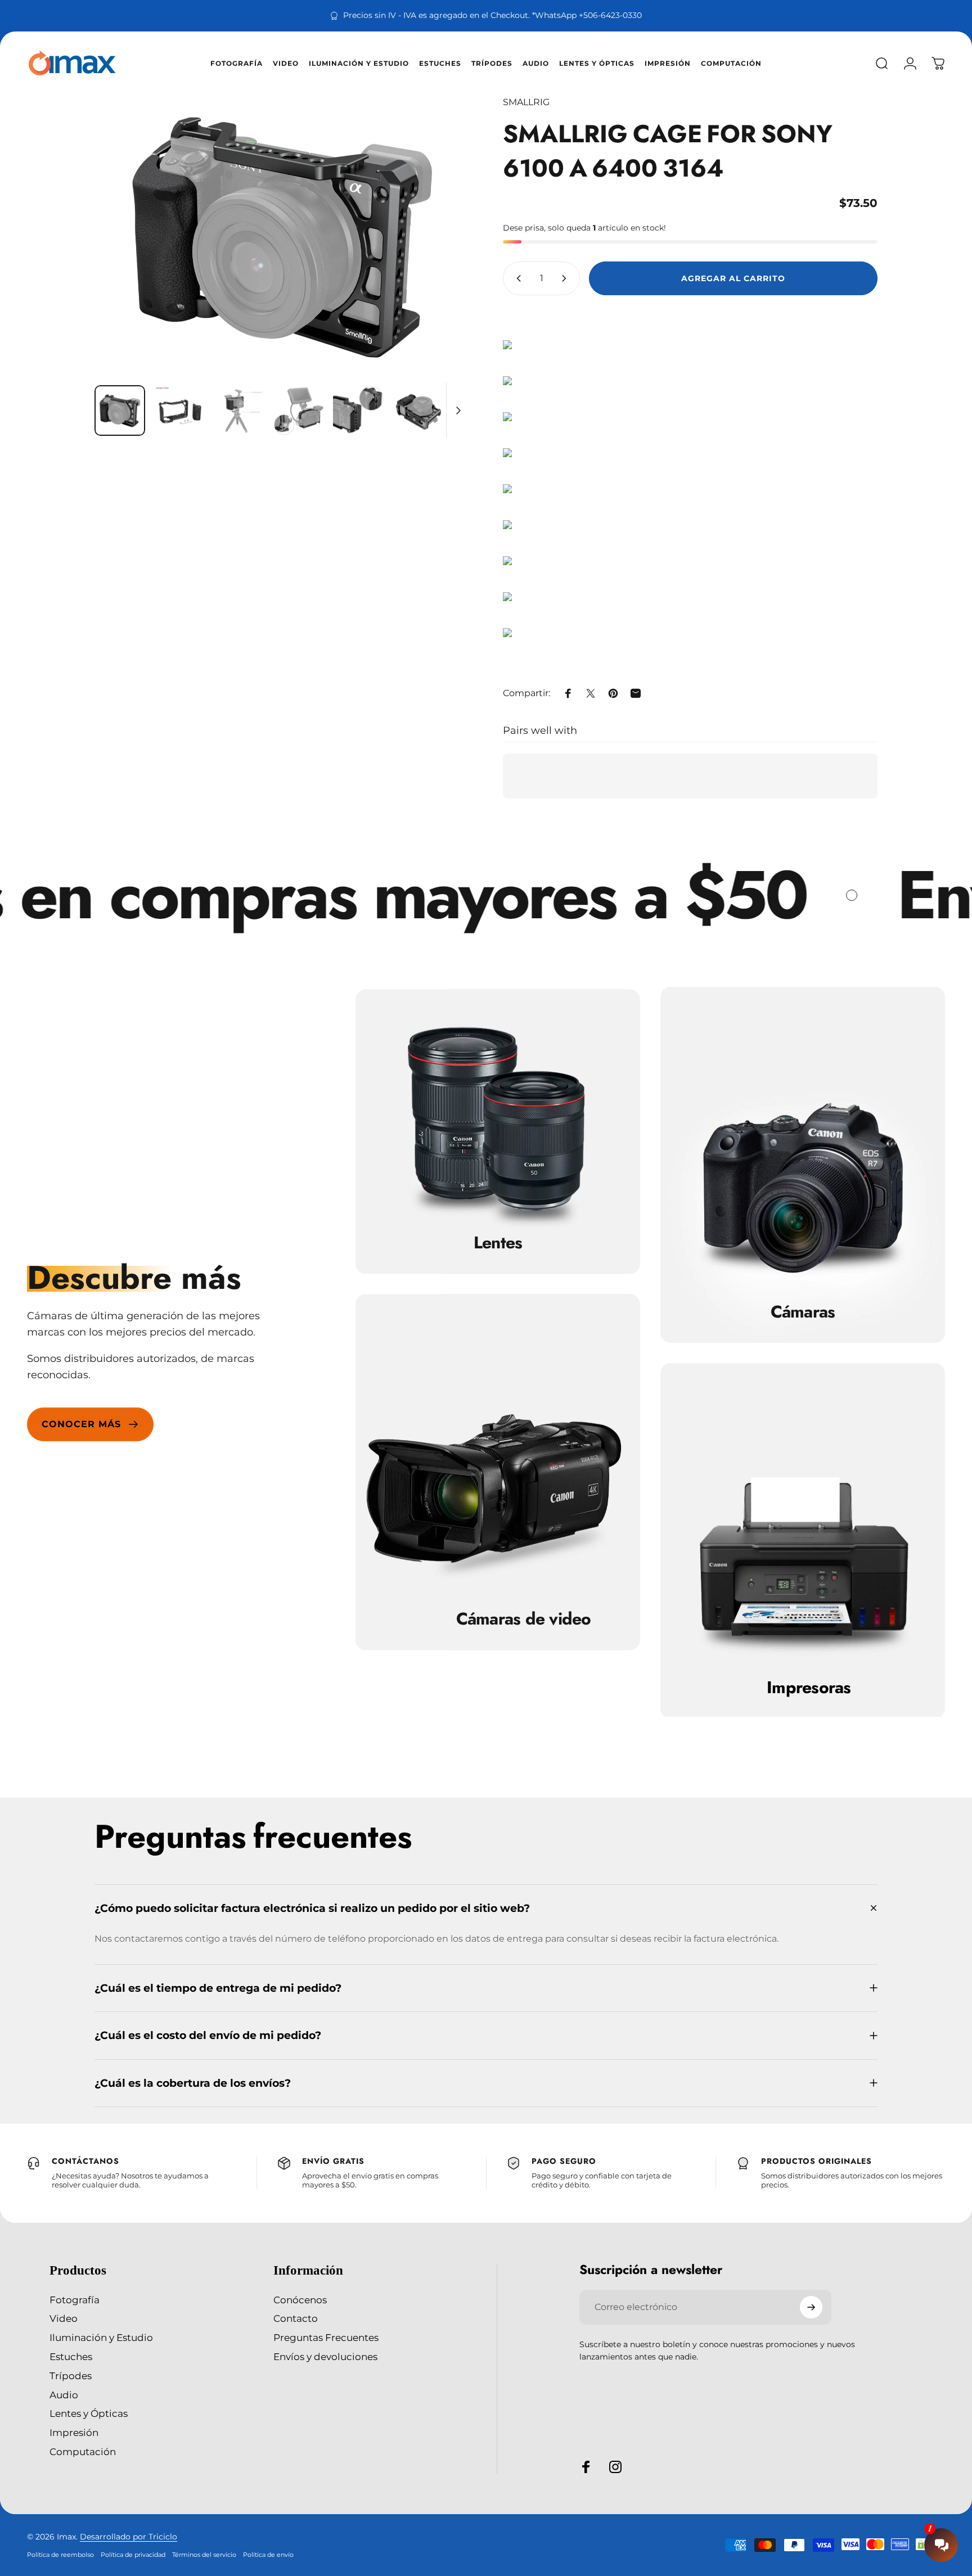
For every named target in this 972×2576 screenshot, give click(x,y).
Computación (83, 2451)
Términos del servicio (204, 2555)
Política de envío (268, 2555)
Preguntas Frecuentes (326, 2337)
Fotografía (75, 2300)
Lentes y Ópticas (89, 2413)
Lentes (498, 1243)
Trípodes (71, 2376)
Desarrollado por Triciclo (129, 2537)
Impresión (74, 2432)
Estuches (71, 2356)
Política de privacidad (133, 2555)
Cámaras (803, 1312)
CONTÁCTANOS (85, 2161)
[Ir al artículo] (120, 410)
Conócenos (300, 2300)
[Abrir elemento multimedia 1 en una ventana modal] (282, 236)
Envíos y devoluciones (325, 2356)
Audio (64, 2395)
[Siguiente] (440, 236)
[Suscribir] (811, 2307)
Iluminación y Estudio (101, 2337)
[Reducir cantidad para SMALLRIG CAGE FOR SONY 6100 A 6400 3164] (516, 278)
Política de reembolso (60, 2555)
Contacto (296, 2318)
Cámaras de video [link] (524, 1619)
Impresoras (809, 1688)
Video (64, 2318)
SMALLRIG (526, 102)
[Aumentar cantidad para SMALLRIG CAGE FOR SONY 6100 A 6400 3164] (566, 278)
